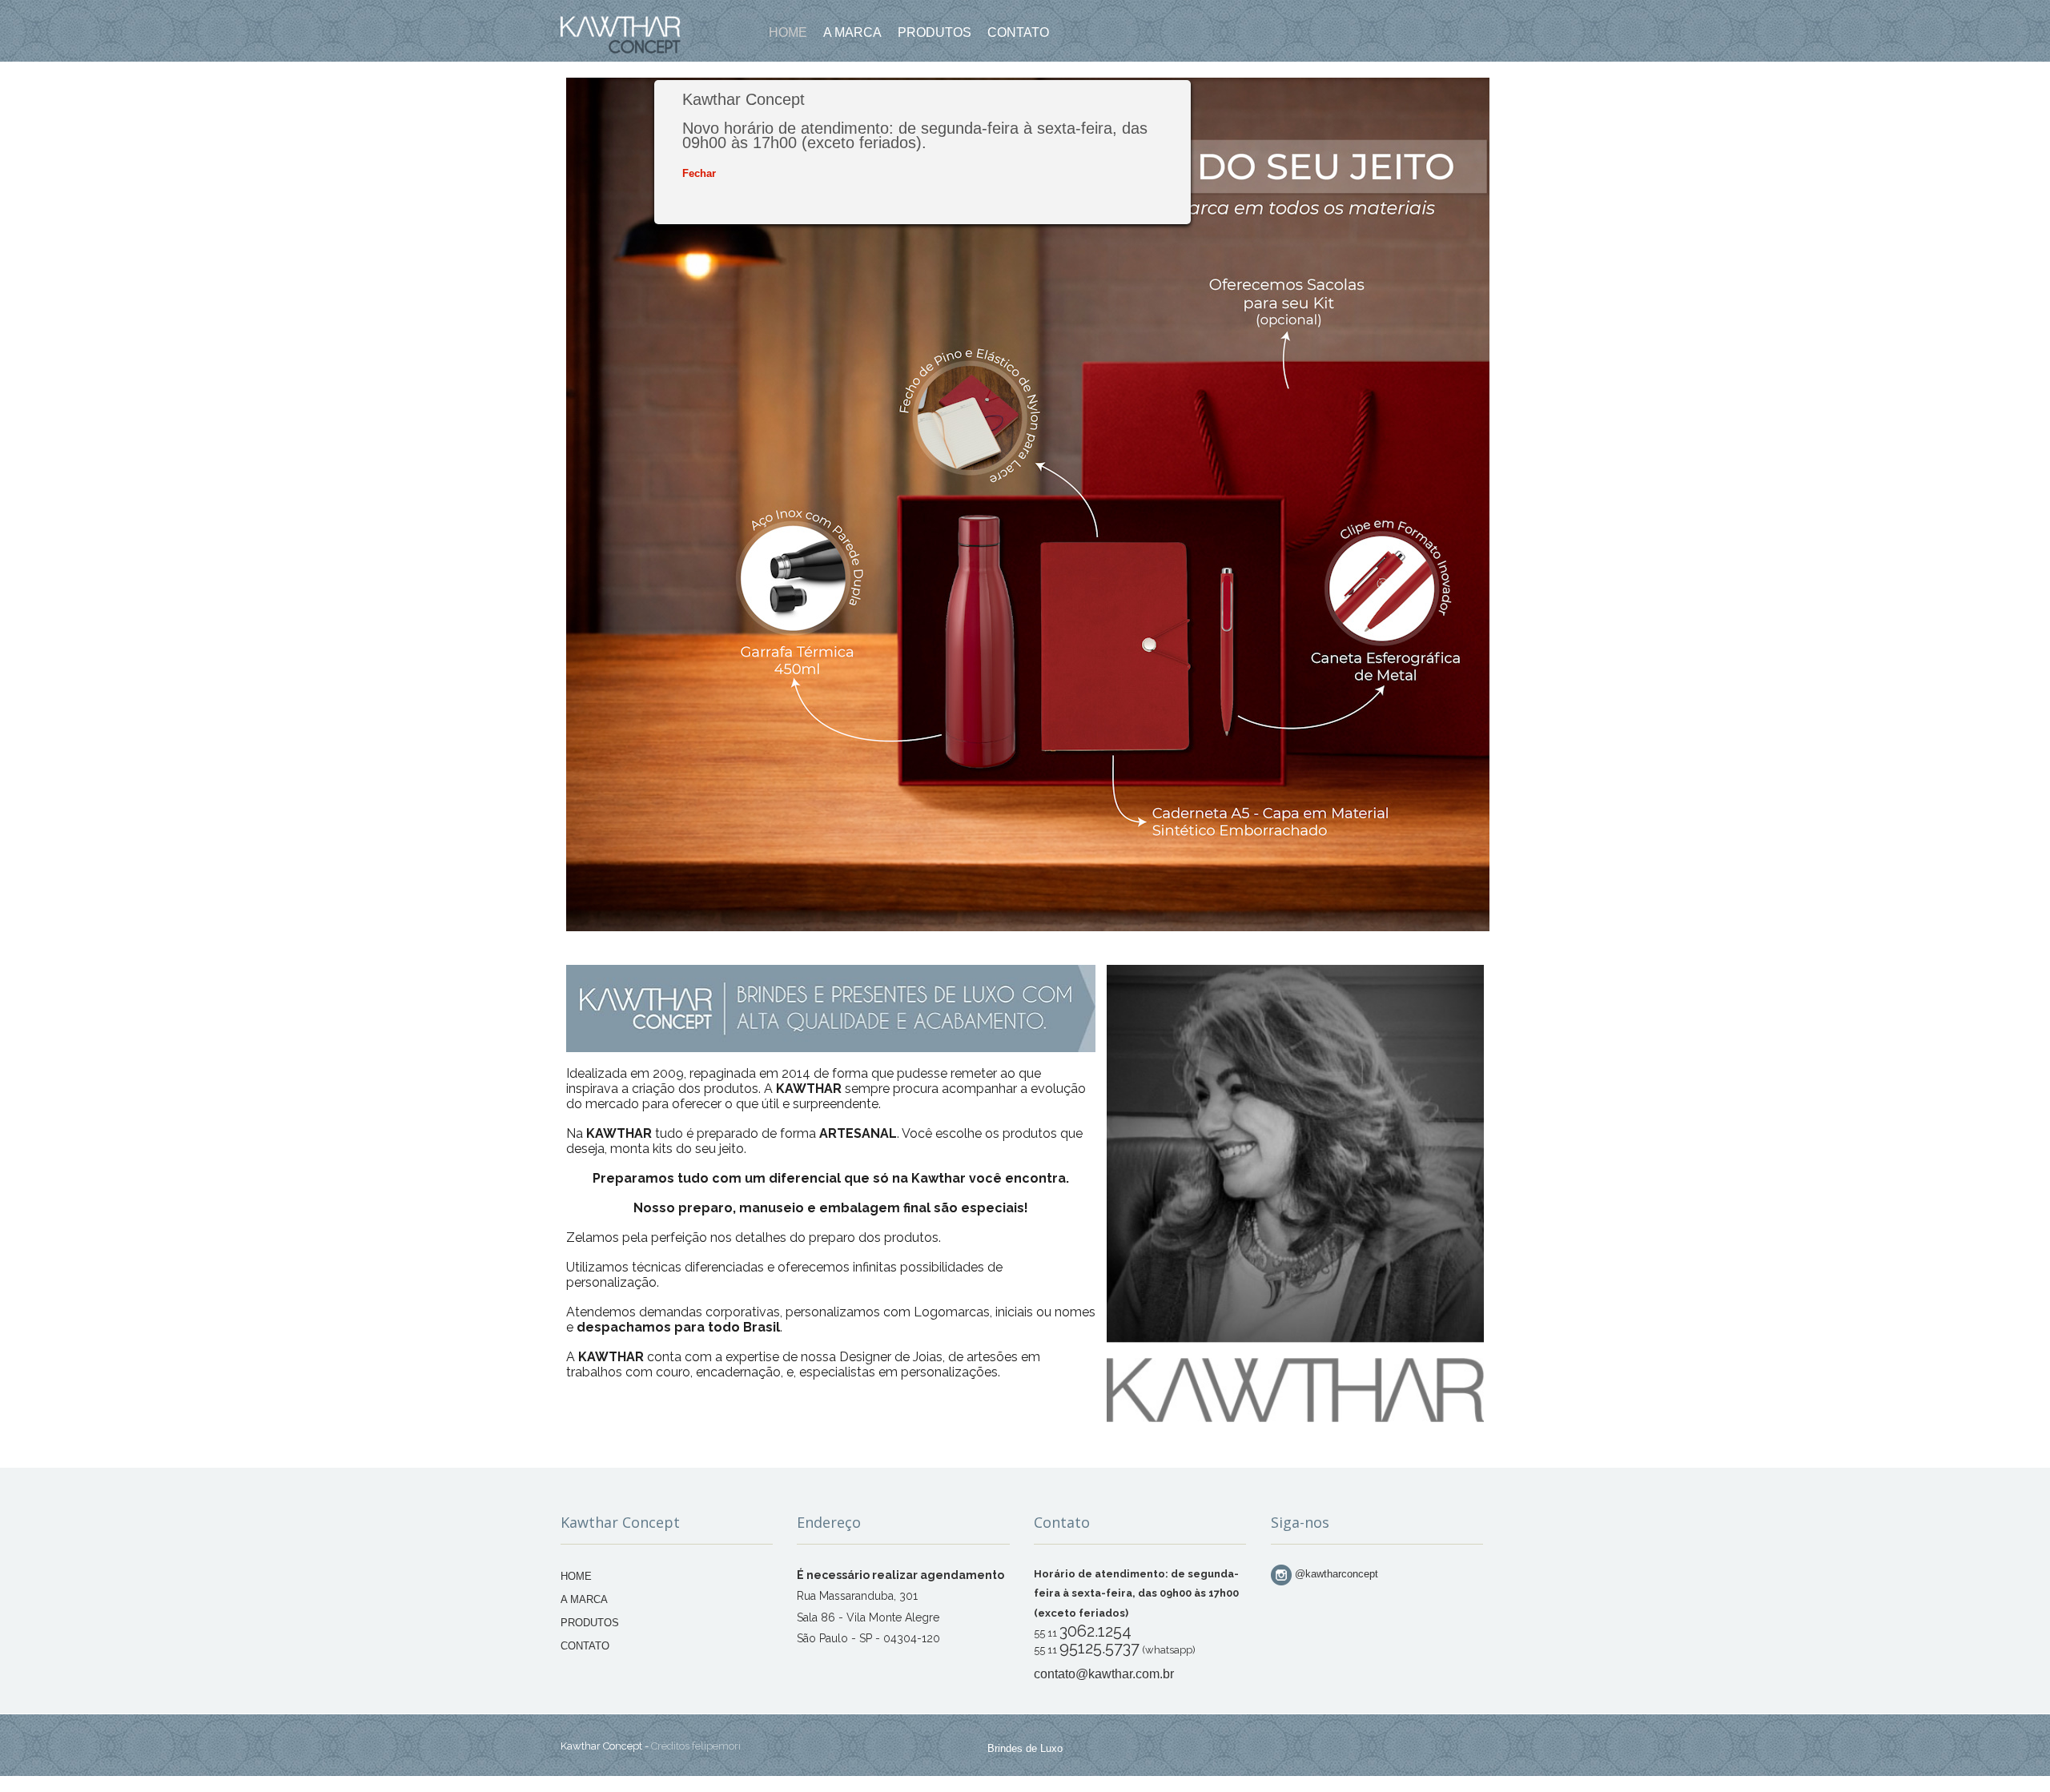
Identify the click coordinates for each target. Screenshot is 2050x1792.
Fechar (699, 173)
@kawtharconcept (1335, 1574)
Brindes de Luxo (1025, 1748)
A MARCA (584, 1599)
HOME (576, 1576)
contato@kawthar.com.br (1104, 1674)
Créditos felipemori (696, 1746)
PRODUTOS (590, 1623)
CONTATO (585, 1646)
